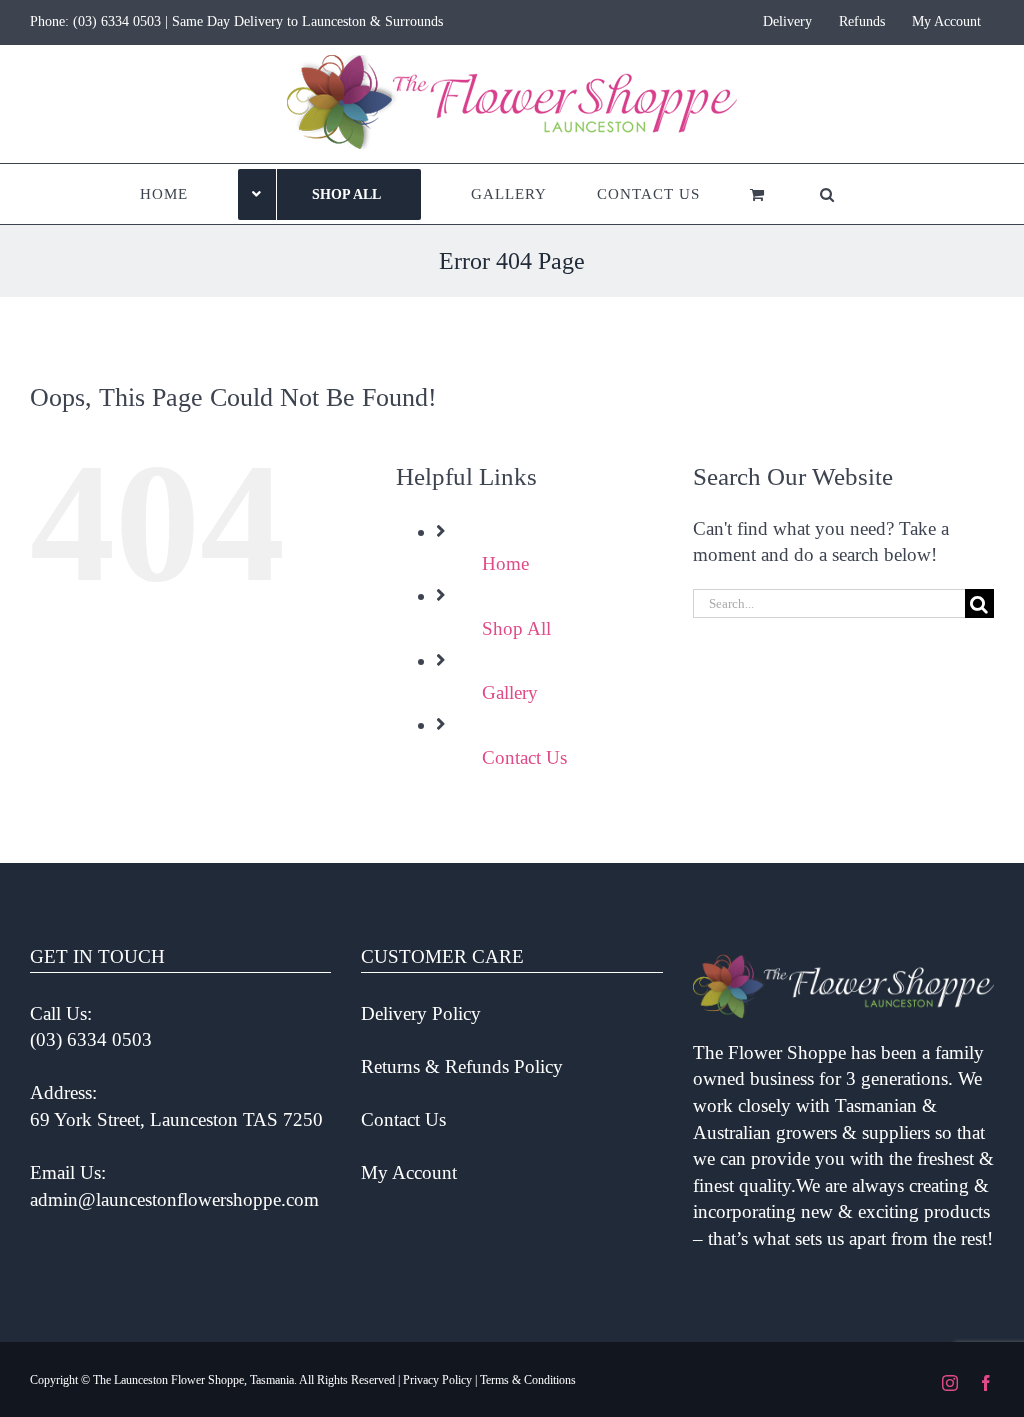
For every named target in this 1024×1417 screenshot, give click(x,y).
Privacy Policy (437, 1380)
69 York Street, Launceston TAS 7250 (176, 1119)
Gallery (510, 692)
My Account (409, 1172)
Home (505, 563)
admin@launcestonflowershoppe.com (174, 1199)
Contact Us (524, 757)
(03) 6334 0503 (117, 21)
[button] (827, 194)
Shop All (516, 628)
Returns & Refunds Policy (462, 1066)
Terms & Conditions (528, 1380)
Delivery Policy (421, 1013)
